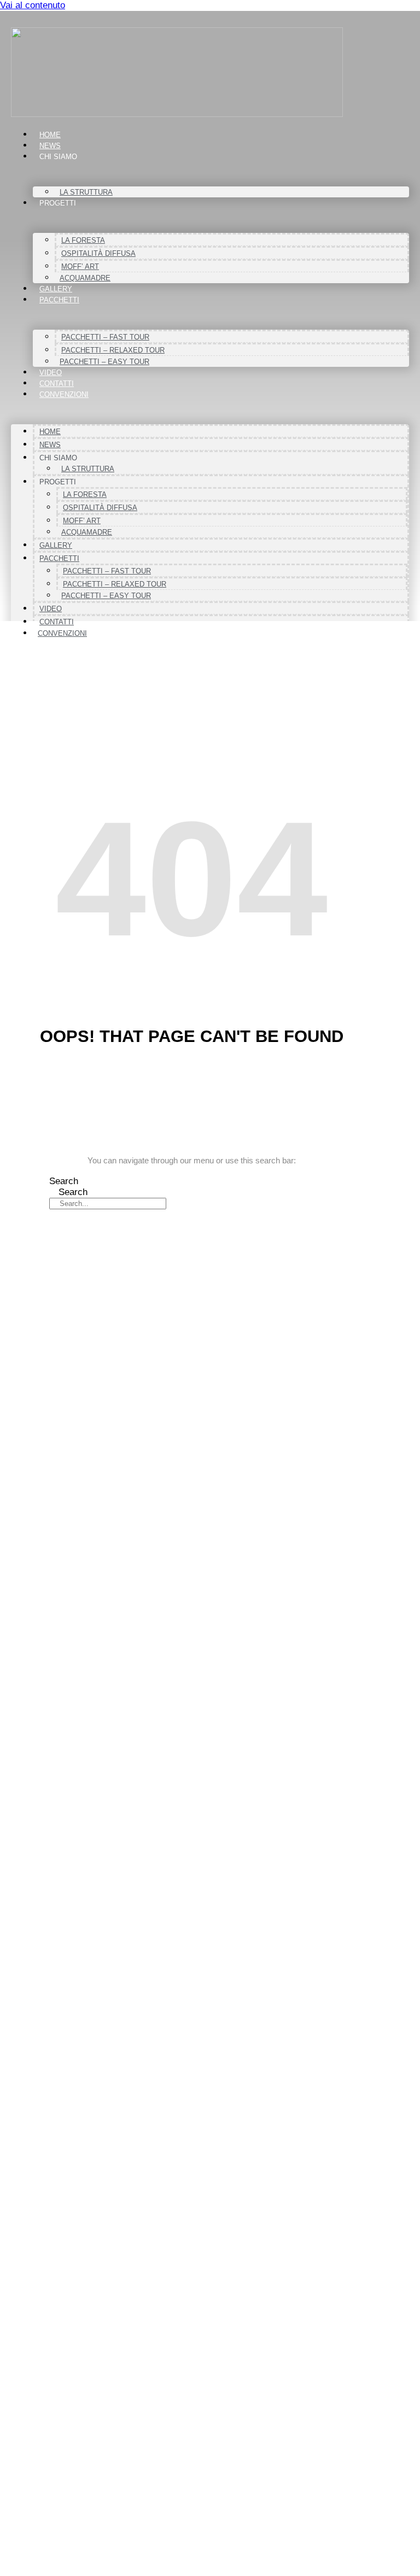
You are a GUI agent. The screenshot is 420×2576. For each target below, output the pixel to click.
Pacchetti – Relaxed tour (113, 350)
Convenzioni (64, 394)
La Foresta (83, 240)
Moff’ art (80, 267)
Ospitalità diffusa (98, 253)
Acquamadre (85, 278)
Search (64, 1181)
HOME (50, 135)
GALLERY (56, 289)
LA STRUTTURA (86, 192)
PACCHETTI (59, 300)
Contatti (57, 384)
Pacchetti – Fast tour (105, 337)
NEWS (50, 146)
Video (51, 373)
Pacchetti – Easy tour (104, 362)
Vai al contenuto (33, 5)
